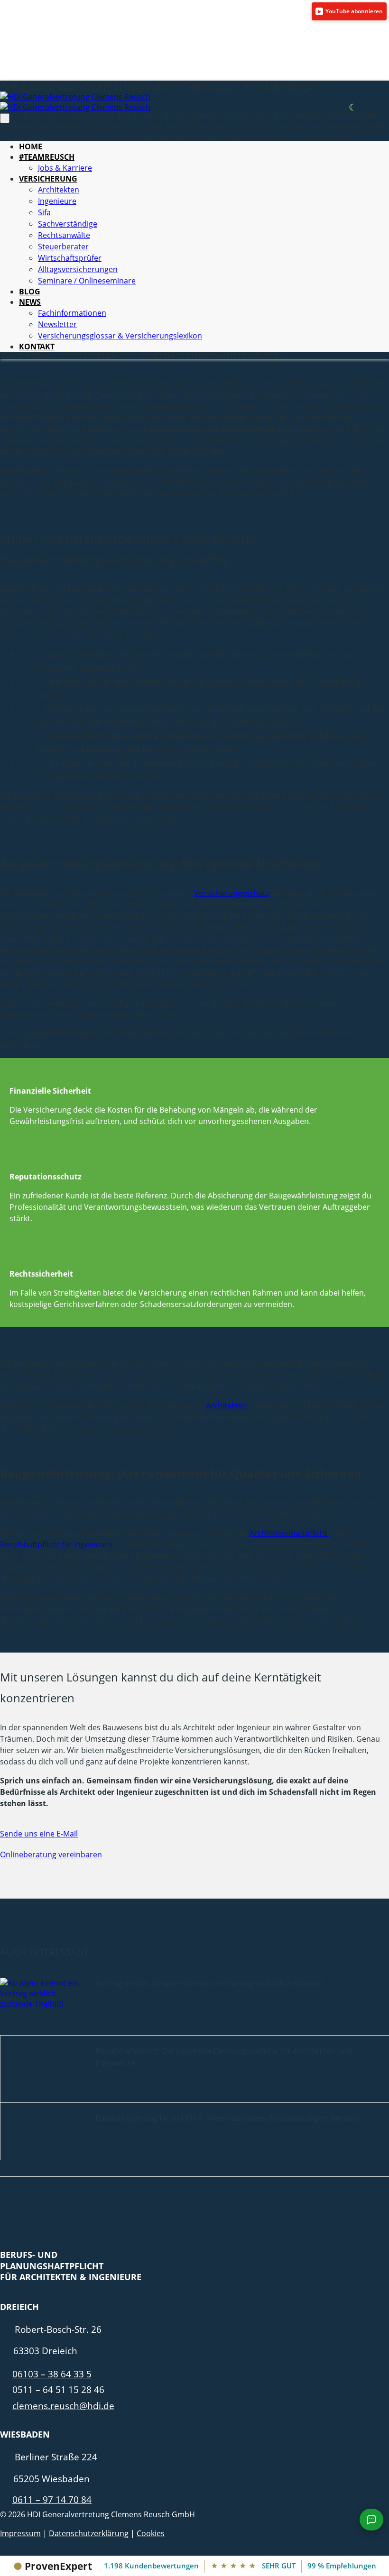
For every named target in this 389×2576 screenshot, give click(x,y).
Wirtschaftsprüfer (70, 258)
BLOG (30, 292)
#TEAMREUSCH (47, 157)
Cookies (151, 2533)
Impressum (20, 2533)
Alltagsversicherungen (78, 269)
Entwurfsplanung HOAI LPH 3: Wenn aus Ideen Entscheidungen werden (227, 2118)
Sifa (44, 212)
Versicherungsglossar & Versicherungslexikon (120, 336)
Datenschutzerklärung (89, 2533)
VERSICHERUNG (48, 179)
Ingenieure (57, 201)
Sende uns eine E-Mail (39, 1834)
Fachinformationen (72, 313)
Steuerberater (63, 247)
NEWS (30, 302)
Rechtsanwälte (64, 235)
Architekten (59, 190)
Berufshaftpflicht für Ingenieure (56, 1544)
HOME (31, 146)
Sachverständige (68, 224)
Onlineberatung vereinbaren (51, 1854)
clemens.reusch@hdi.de (63, 2406)
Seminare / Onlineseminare (87, 281)
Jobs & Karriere (65, 168)
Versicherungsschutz (232, 893)
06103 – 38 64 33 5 (52, 2374)
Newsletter (57, 324)
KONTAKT (37, 347)
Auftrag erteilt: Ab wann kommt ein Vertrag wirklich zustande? (209, 1983)
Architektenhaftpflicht (289, 1533)
